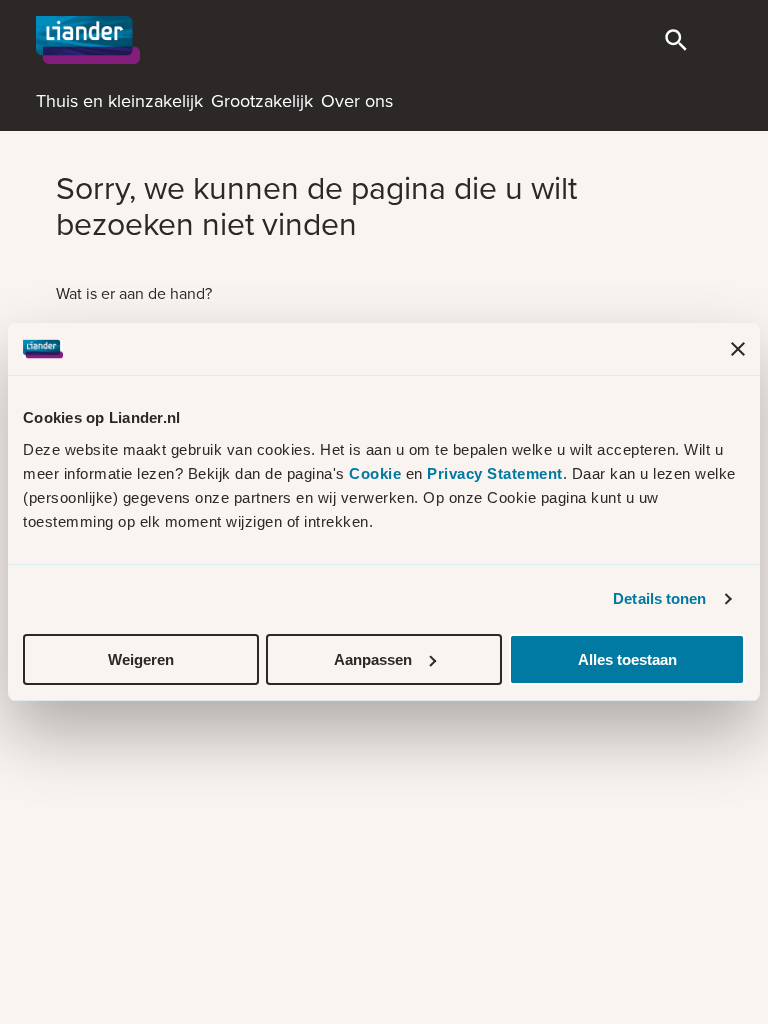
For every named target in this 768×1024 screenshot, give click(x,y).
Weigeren (141, 659)
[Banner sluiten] (738, 349)
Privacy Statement (495, 473)
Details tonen (659, 598)
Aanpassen (373, 659)
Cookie (377, 473)
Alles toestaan (627, 659)
